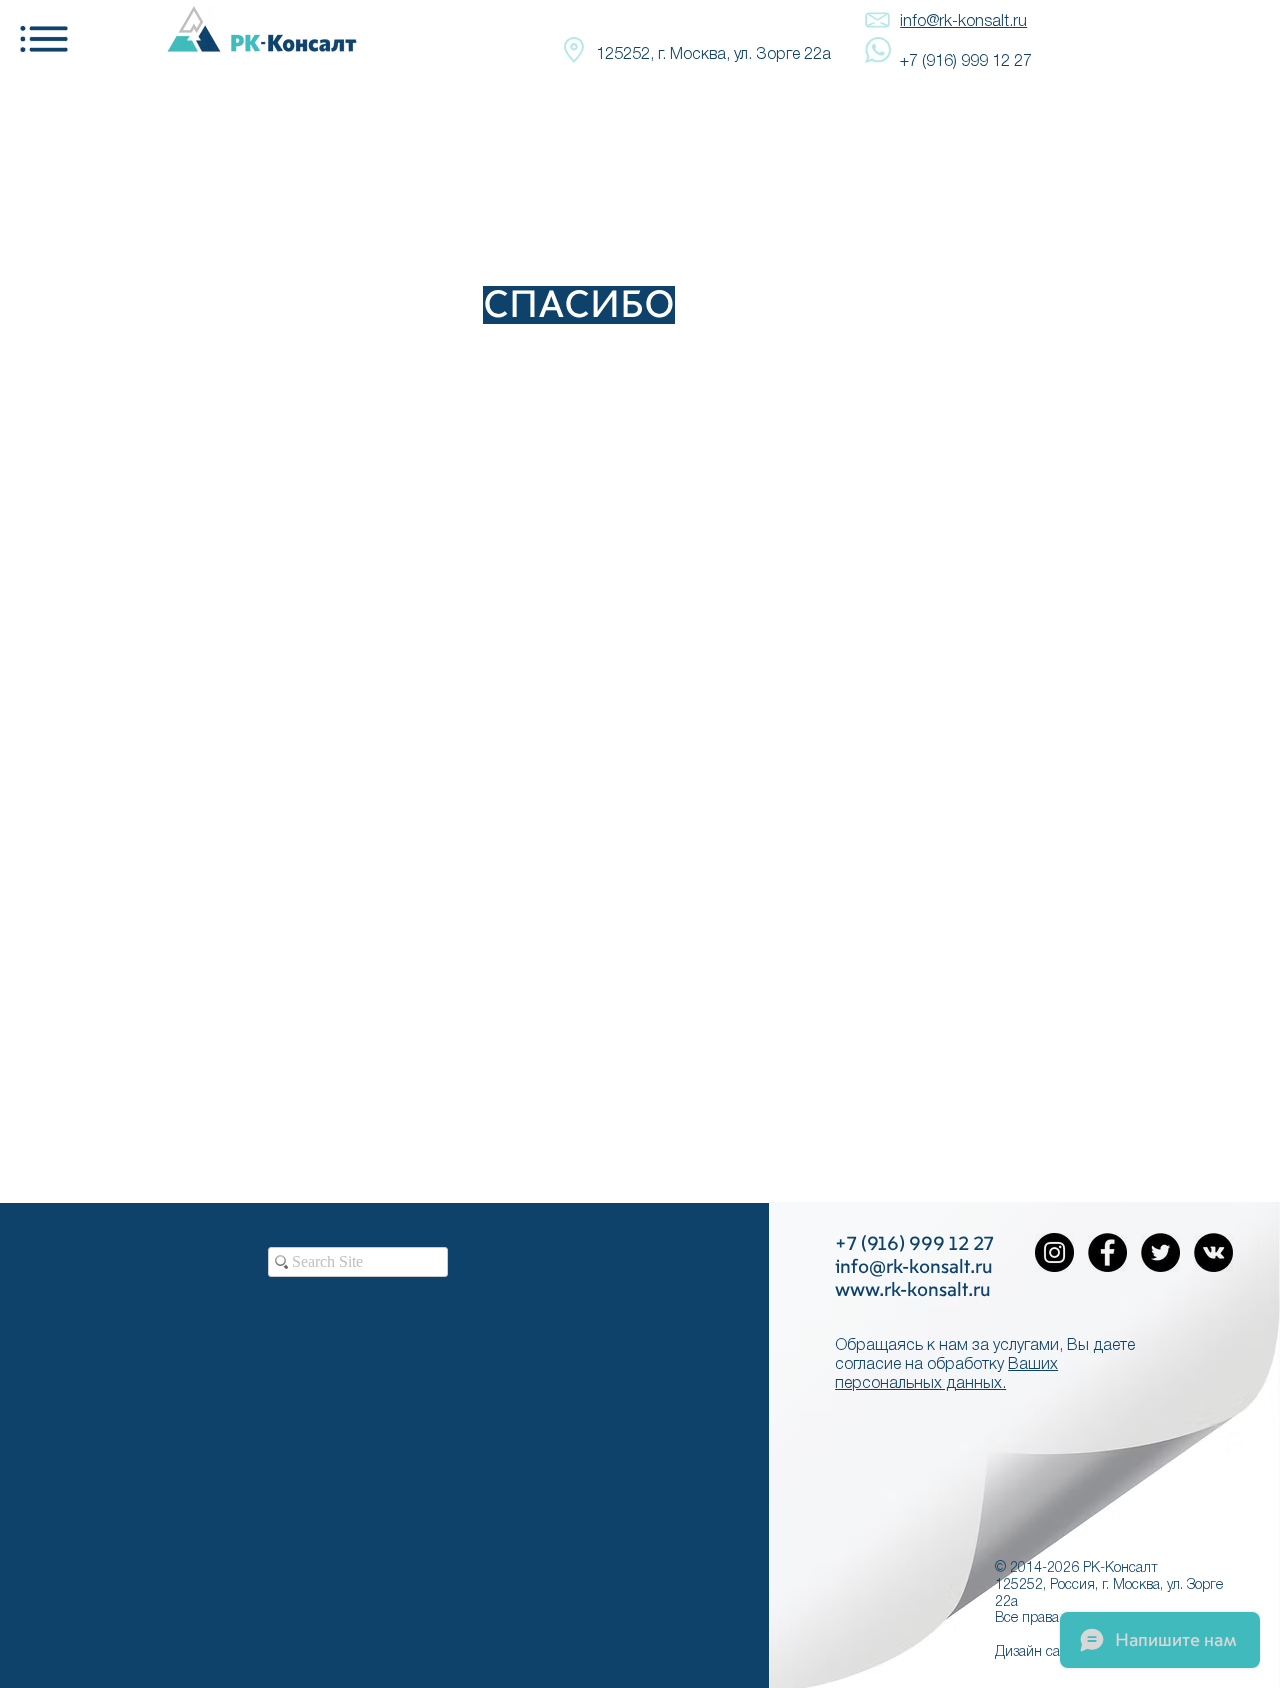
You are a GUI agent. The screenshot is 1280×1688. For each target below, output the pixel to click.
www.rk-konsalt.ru (913, 1290)
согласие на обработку (919, 1365)
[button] (44, 39)
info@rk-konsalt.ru (963, 22)
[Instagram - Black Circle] (1054, 1252)
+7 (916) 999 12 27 (966, 62)
